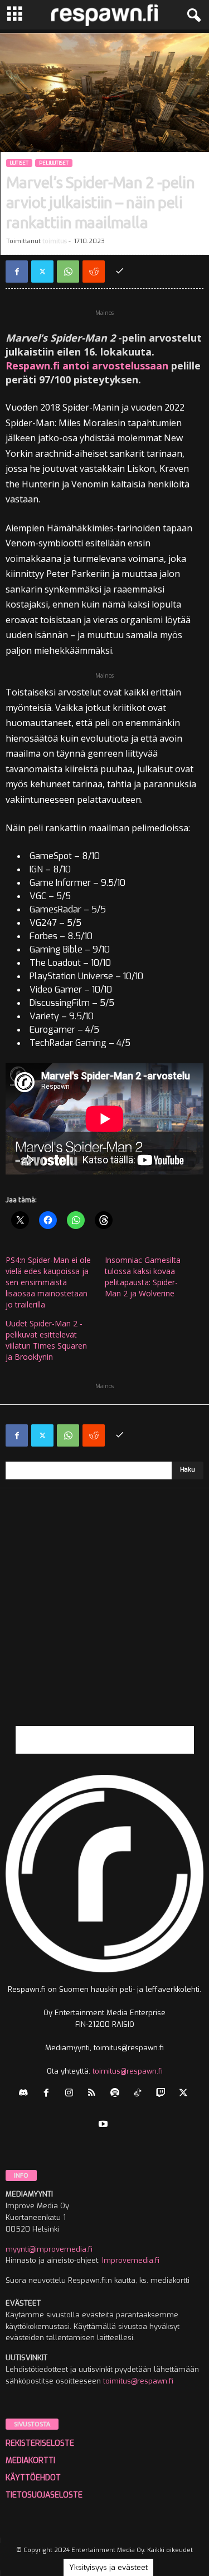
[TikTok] (140, 2094)
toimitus (55, 241)
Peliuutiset (54, 163)
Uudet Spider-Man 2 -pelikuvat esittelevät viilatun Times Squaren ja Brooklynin (46, 1340)
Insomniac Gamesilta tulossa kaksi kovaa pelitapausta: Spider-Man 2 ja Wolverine (143, 1277)
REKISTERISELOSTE (40, 2443)
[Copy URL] (119, 272)
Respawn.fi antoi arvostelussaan (87, 366)
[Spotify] (117, 2094)
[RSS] (94, 2094)
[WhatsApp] (68, 272)
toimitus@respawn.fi (128, 2071)
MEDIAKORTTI (30, 2461)
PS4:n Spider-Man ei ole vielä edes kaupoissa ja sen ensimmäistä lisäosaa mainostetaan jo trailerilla (48, 1282)
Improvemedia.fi (131, 2260)
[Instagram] (72, 2094)
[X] (42, 272)
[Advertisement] (104, 1622)
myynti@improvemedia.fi (49, 2249)
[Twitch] (163, 2094)
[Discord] (26, 2094)
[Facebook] (17, 272)
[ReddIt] (94, 272)
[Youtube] (104, 2125)
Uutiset (19, 163)
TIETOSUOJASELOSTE (44, 2495)
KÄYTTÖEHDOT (33, 2478)
